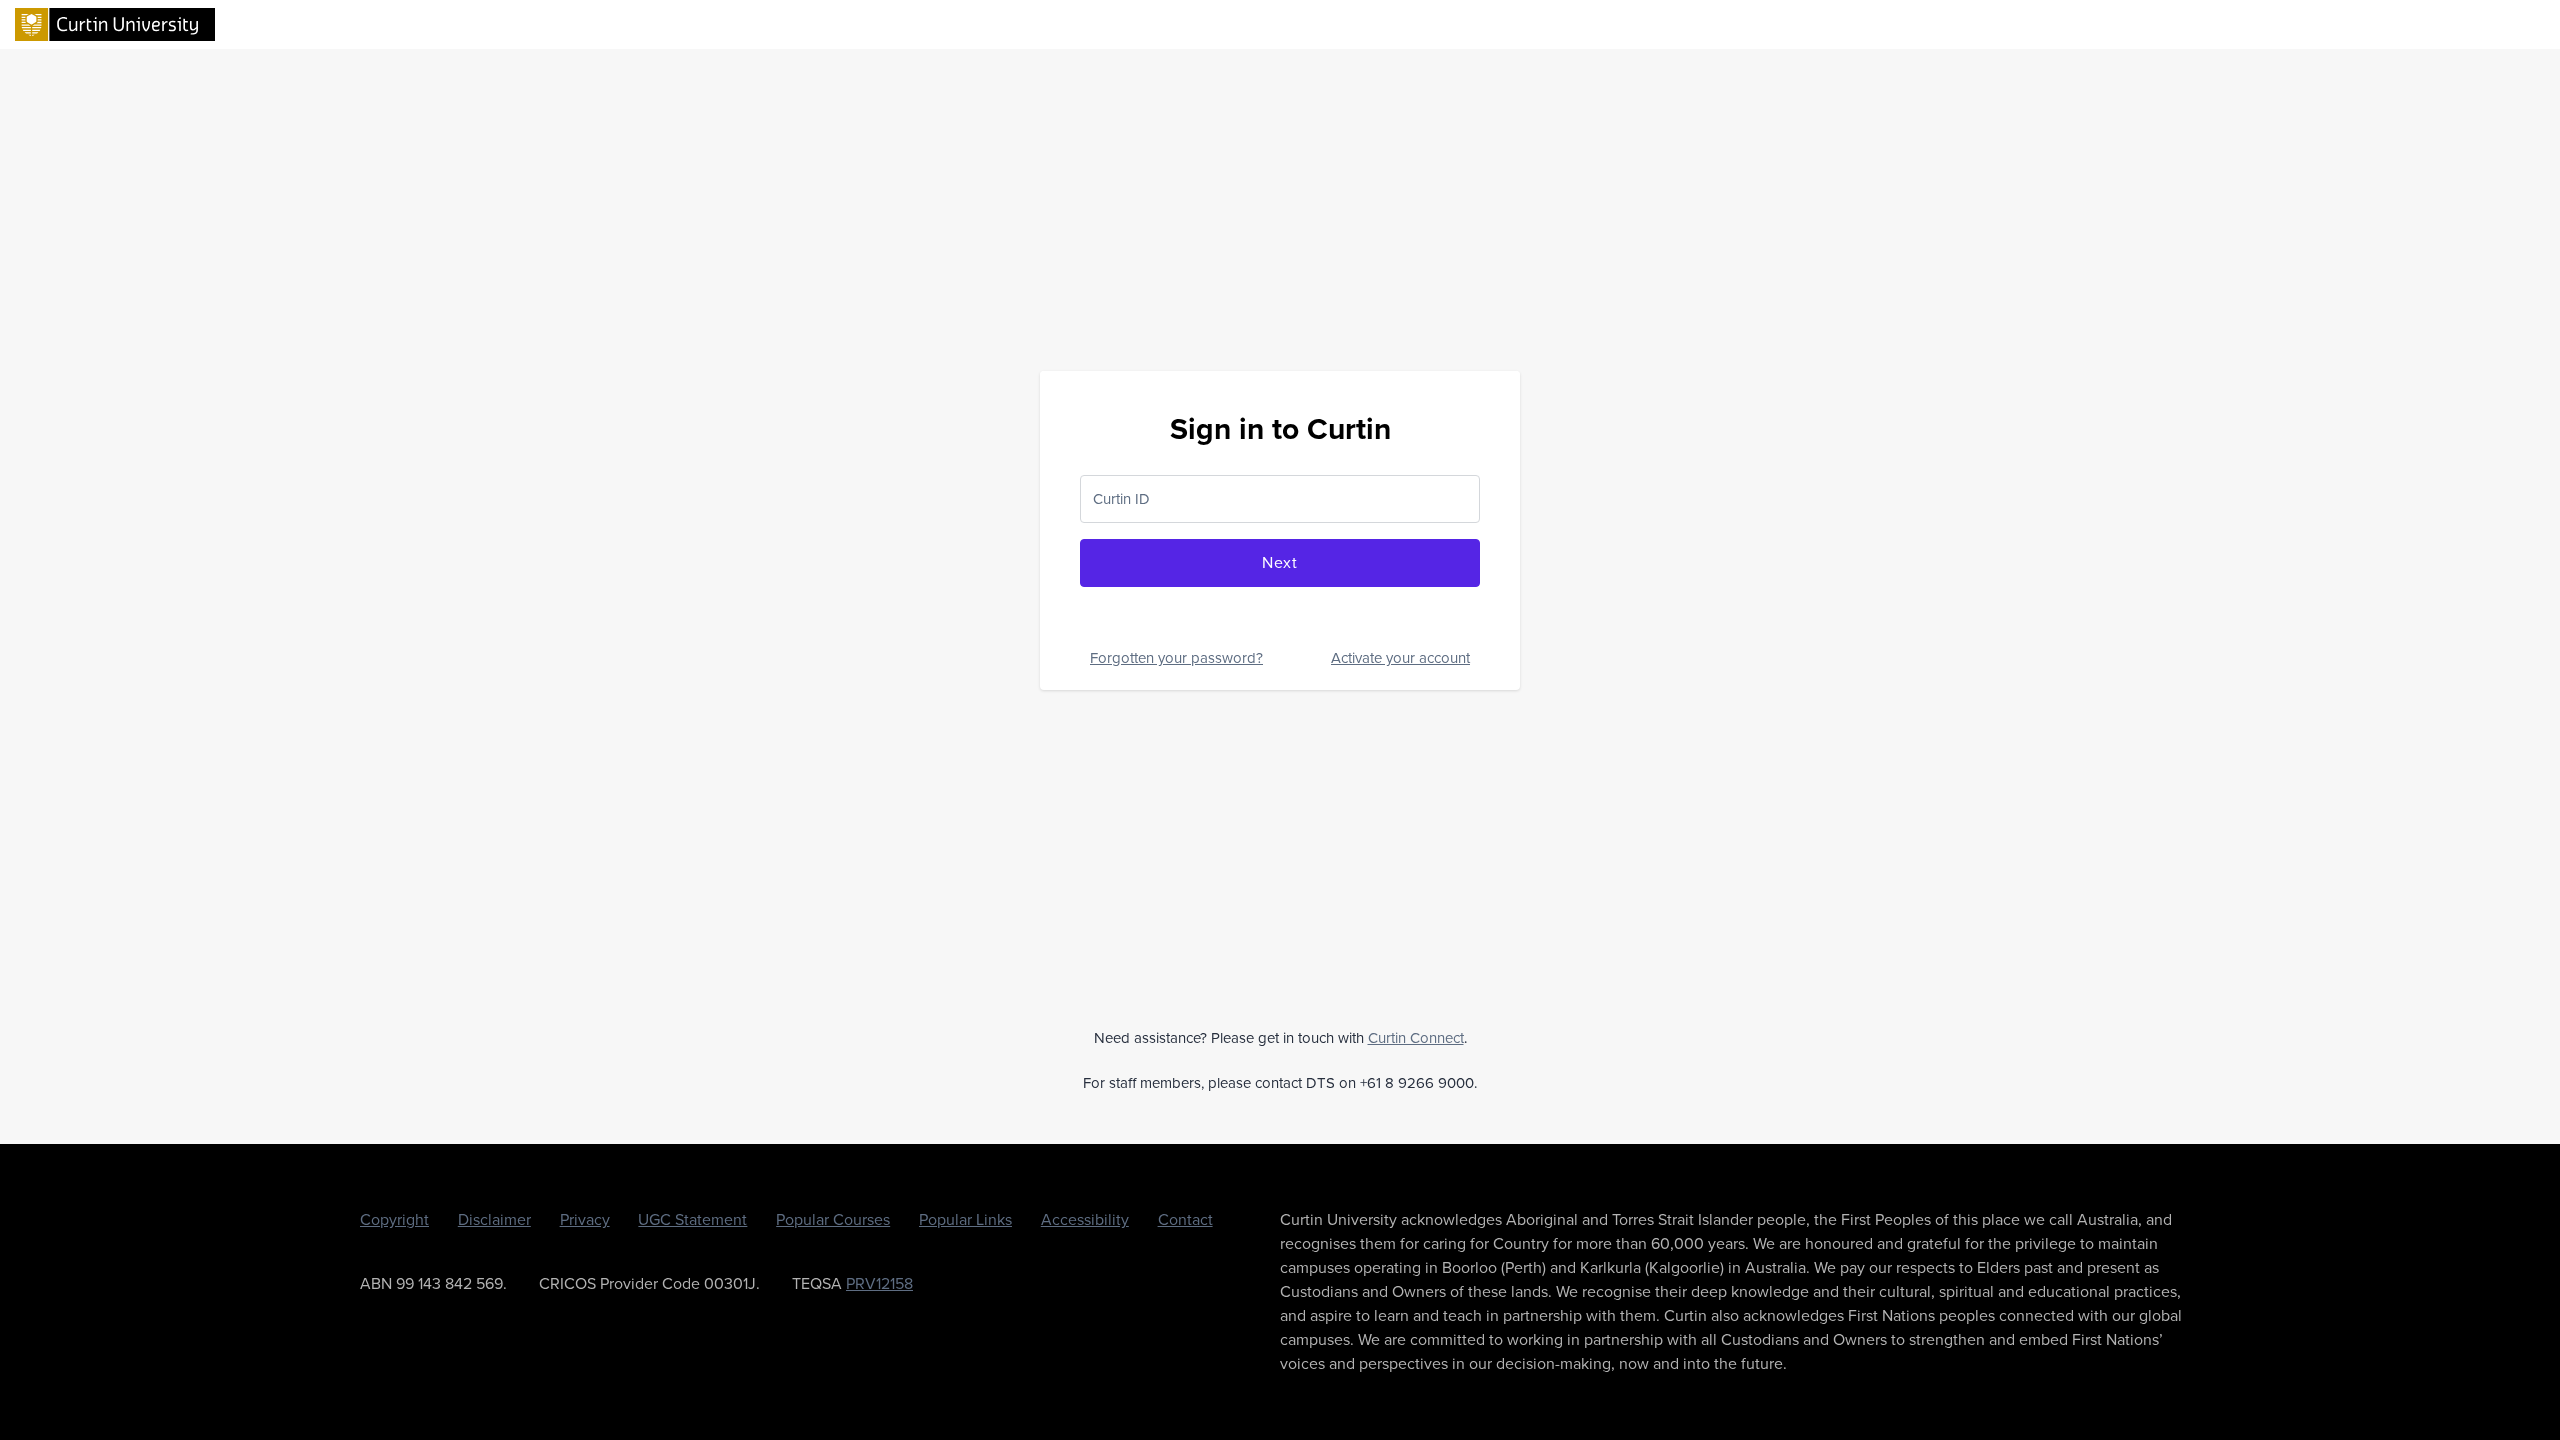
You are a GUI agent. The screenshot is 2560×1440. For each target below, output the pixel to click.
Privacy (585, 1219)
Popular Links (965, 1219)
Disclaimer (494, 1219)
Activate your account (1400, 658)
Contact (1185, 1219)
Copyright (394, 1219)
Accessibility (1085, 1219)
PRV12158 (879, 1283)
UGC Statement (692, 1219)
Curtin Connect (1416, 1038)
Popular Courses (833, 1219)
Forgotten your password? (1176, 658)
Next (1280, 562)
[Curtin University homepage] (115, 23)
